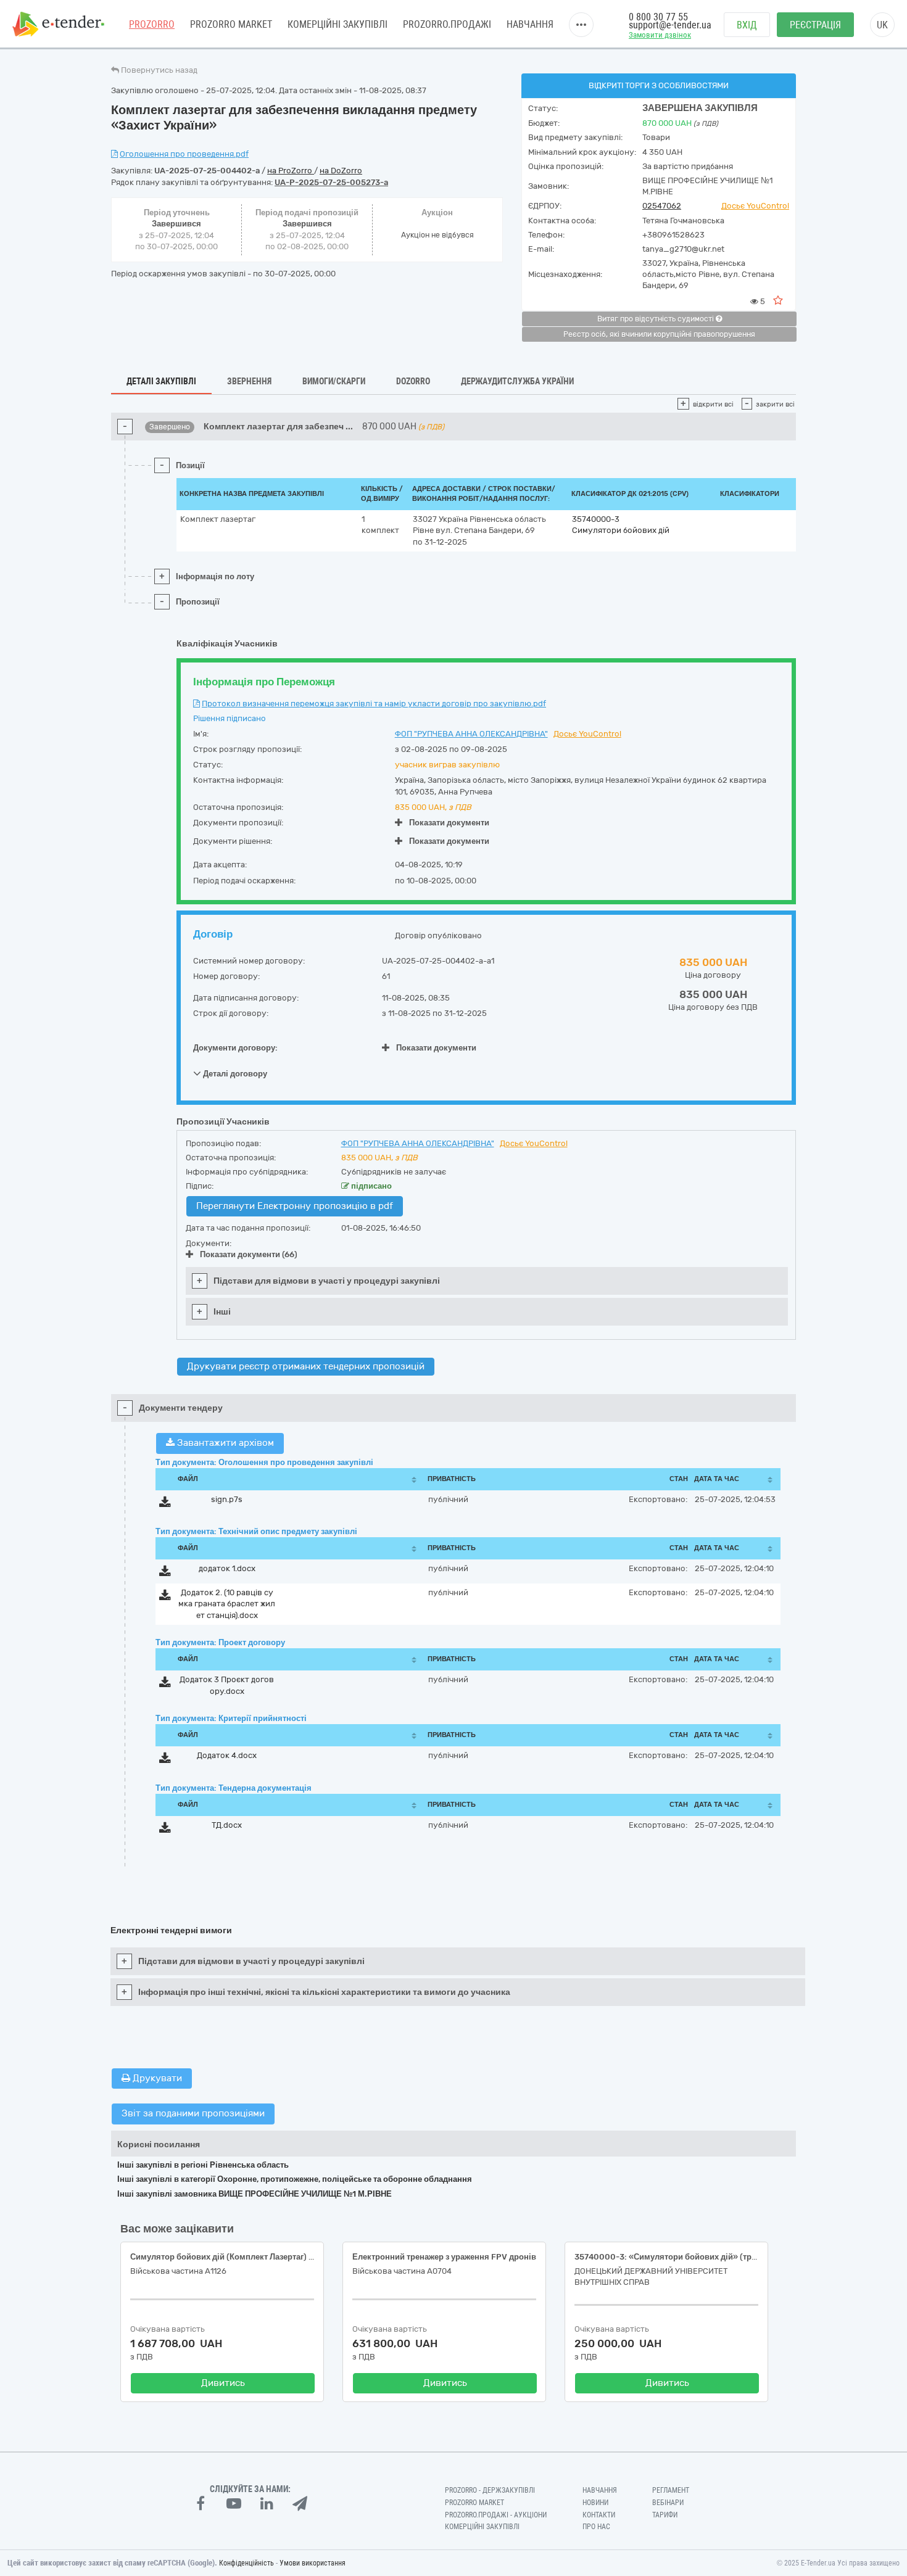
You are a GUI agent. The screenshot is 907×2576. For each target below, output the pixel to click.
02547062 (662, 206)
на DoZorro (341, 171)
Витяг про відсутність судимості (656, 319)
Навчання (530, 24)
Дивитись (223, 2383)
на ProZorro (291, 171)
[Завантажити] (165, 1504)
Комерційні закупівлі (338, 24)
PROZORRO (152, 24)
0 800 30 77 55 (658, 17)
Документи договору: (235, 1048)
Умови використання (313, 2563)
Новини (595, 2503)
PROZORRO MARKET (231, 24)
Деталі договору (234, 1074)
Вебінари (668, 2503)
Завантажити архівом (224, 1443)
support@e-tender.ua (670, 25)
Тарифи (665, 2515)
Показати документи (449, 823)
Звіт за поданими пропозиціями (193, 2113)
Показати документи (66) (249, 1254)
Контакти (599, 2515)
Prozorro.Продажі (447, 24)
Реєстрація (815, 25)
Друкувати (156, 2078)
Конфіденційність (246, 2563)
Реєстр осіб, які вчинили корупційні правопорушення (659, 334)
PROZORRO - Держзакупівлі (490, 2490)
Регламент (671, 2490)
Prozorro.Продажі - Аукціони (496, 2515)
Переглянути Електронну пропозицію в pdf (295, 1206)
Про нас (596, 2527)
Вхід (747, 25)
